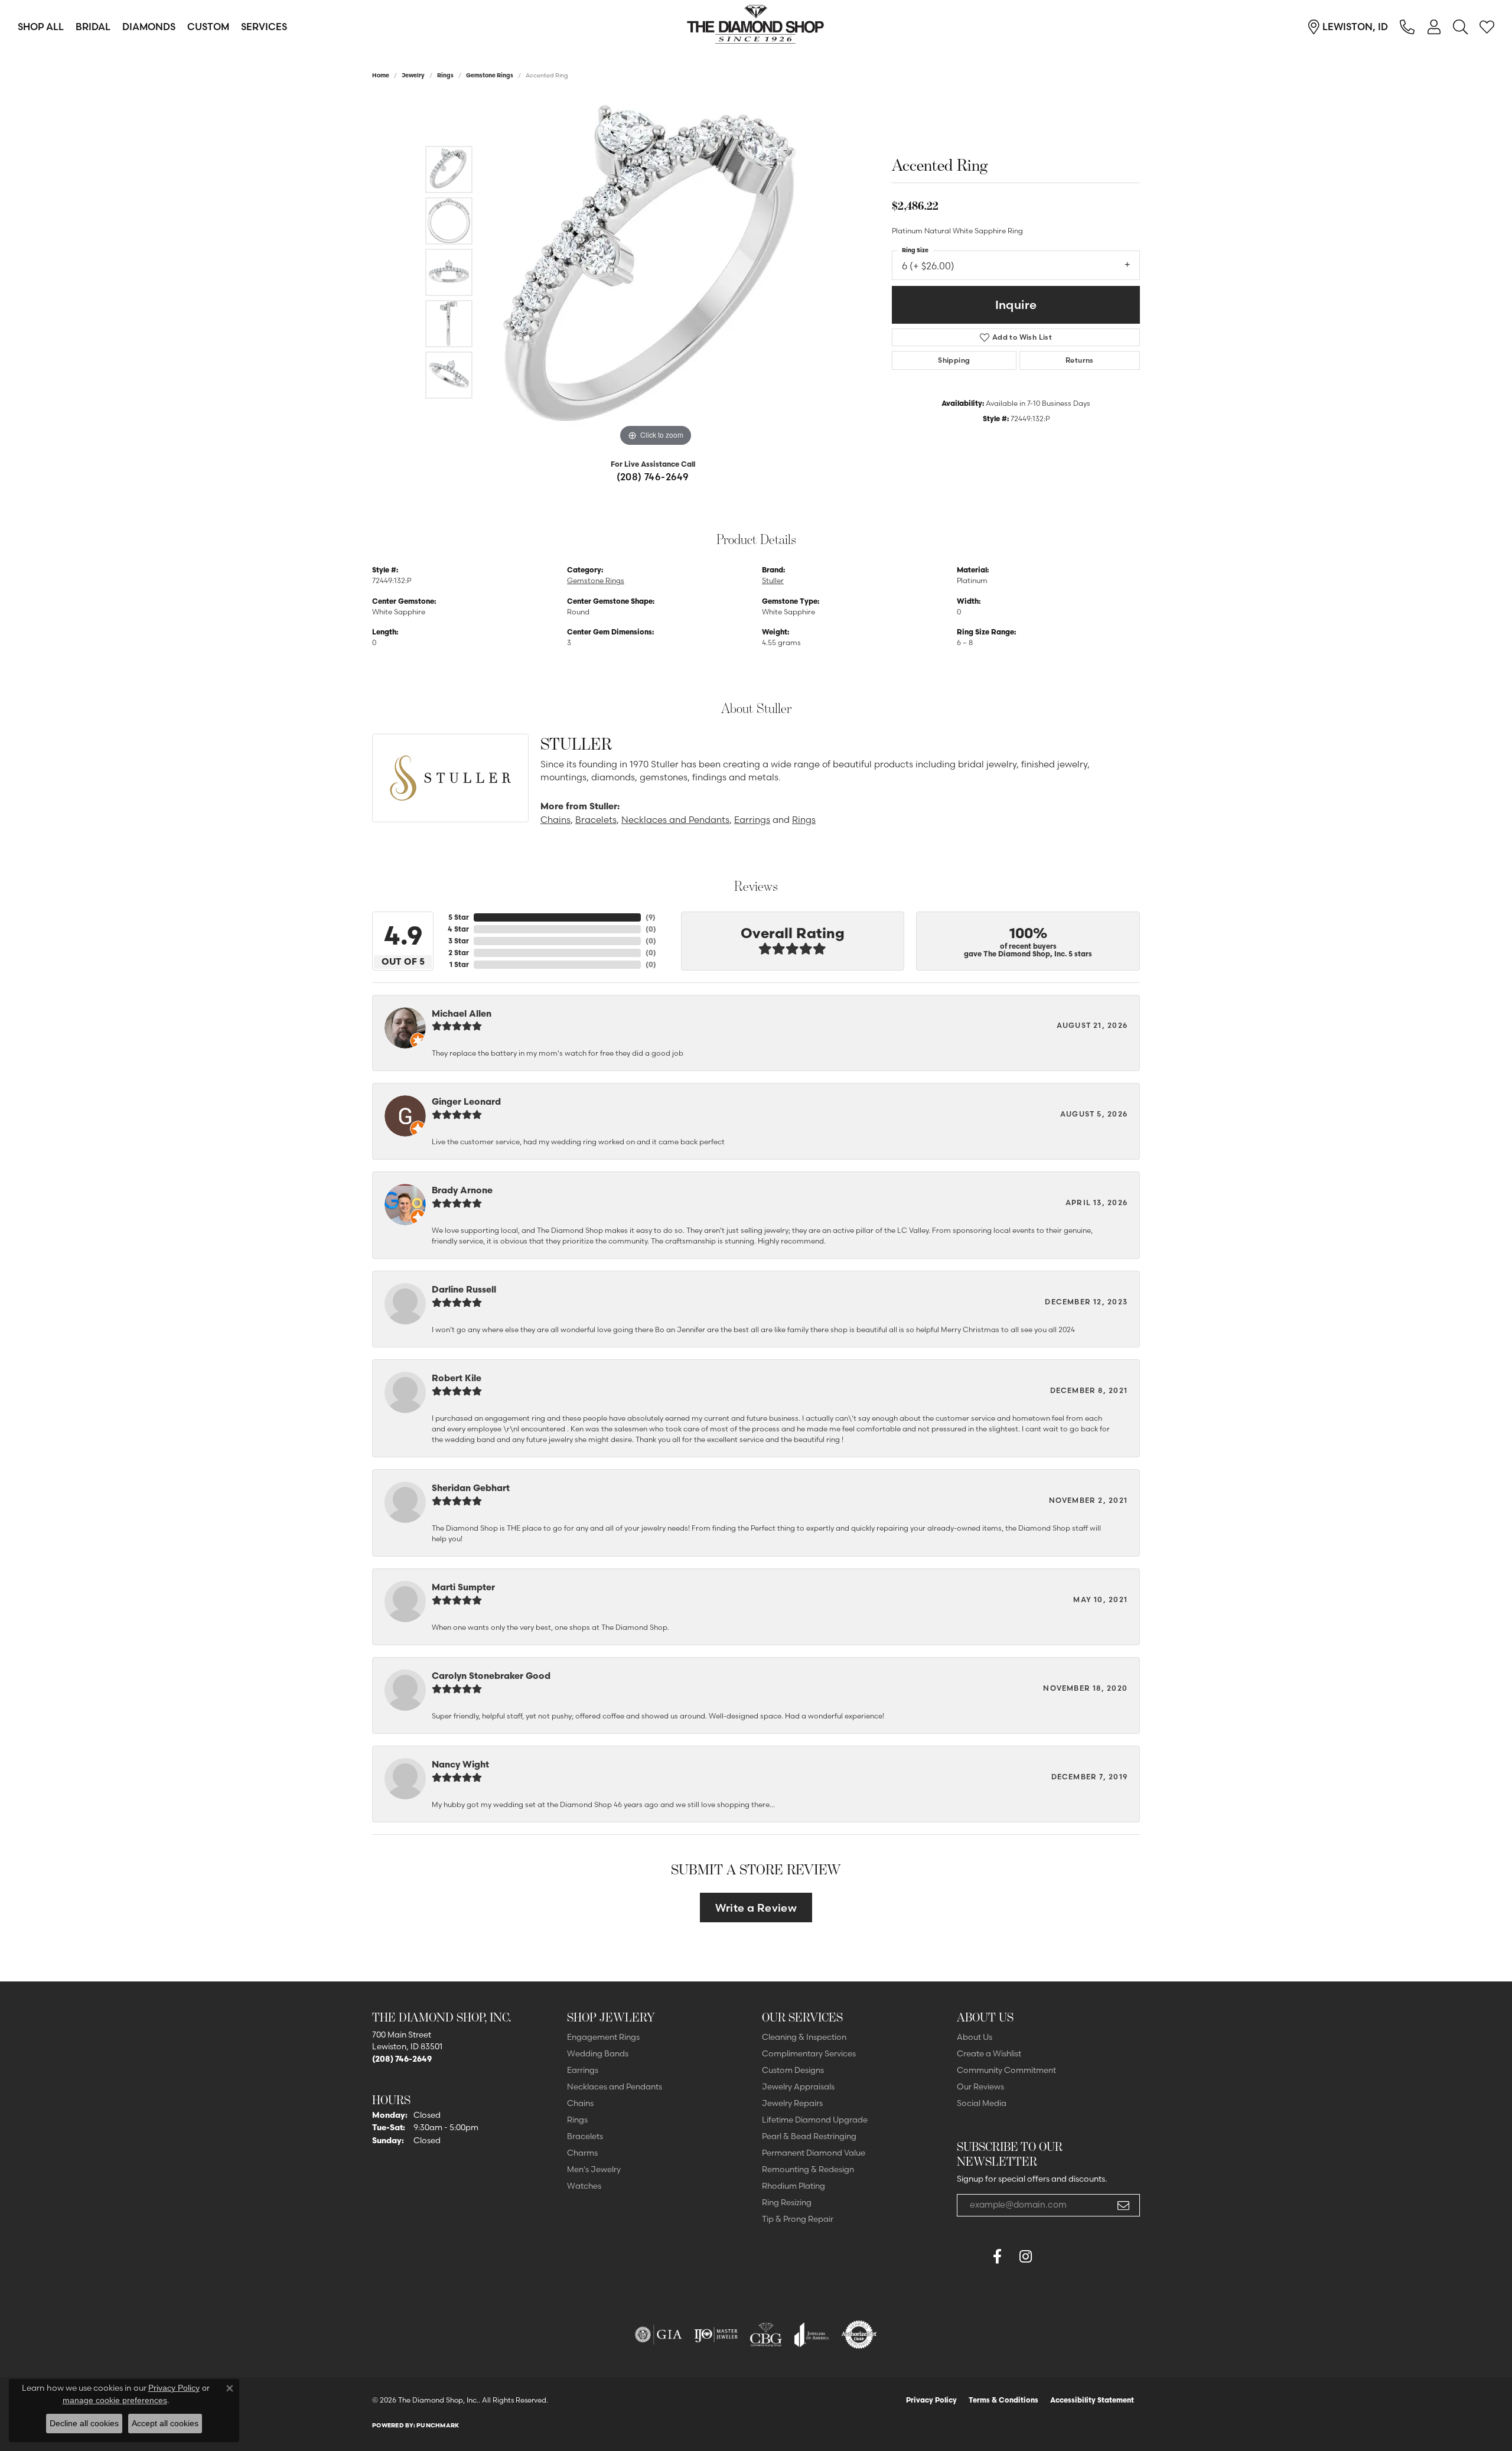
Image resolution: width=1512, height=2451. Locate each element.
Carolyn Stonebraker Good (491, 1676)
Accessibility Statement (1092, 2400)
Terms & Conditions (1003, 2400)
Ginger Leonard (466, 1101)
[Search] (1460, 27)
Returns (1080, 360)
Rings (445, 75)
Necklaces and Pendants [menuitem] (615, 2087)
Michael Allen (462, 1013)
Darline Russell (464, 1289)
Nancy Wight (460, 1764)
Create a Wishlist (989, 2053)
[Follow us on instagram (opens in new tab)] (1025, 2257)
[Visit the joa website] (812, 2335)
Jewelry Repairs (792, 2103)
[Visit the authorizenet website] (859, 2335)
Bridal (93, 27)
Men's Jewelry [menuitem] (594, 2169)
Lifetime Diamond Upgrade (815, 2120)
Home (381, 75)
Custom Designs (793, 2070)
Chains (555, 820)
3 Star (459, 941)
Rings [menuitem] (577, 2120)
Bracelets (596, 820)
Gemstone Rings (490, 75)
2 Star (459, 953)
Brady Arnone (462, 1190)
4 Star (458, 929)
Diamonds (149, 27)
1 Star (459, 964)
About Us (975, 2037)
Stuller (773, 580)
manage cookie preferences (115, 2400)
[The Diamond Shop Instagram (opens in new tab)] (1054, 2257)
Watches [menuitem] (584, 2186)
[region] (656, 272)
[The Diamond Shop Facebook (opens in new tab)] (969, 2257)
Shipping (954, 360)
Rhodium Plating (794, 2186)
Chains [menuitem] (580, 2103)
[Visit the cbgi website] (766, 2335)
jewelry (413, 75)
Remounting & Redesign (808, 2169)
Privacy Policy (931, 2400)
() (651, 917)
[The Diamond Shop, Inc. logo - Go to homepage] (756, 27)
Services (264, 27)
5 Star (459, 917)
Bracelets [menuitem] (585, 2136)
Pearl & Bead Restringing (809, 2136)
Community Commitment (1006, 2070)
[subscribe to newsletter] (1123, 2205)
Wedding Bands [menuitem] (598, 2053)
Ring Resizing (787, 2202)
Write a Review (756, 1908)
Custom (208, 27)
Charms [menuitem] (582, 2153)
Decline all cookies (84, 2423)
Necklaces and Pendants (675, 820)
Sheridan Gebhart (471, 1488)
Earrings (752, 820)
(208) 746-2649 (653, 477)
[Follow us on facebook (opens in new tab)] (997, 2257)
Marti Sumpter (463, 1587)
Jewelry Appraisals (798, 2087)
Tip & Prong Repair (798, 2219)
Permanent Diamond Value (814, 2153)
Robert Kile (457, 1378)
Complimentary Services (809, 2053)
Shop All (41, 27)
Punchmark (438, 2425)
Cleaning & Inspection (804, 2037)
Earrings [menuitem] (583, 2070)
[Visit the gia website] (659, 2335)
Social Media (982, 2103)
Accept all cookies (165, 2423)
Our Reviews (980, 2087)
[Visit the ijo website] (716, 2335)
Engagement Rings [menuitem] (603, 2037)
